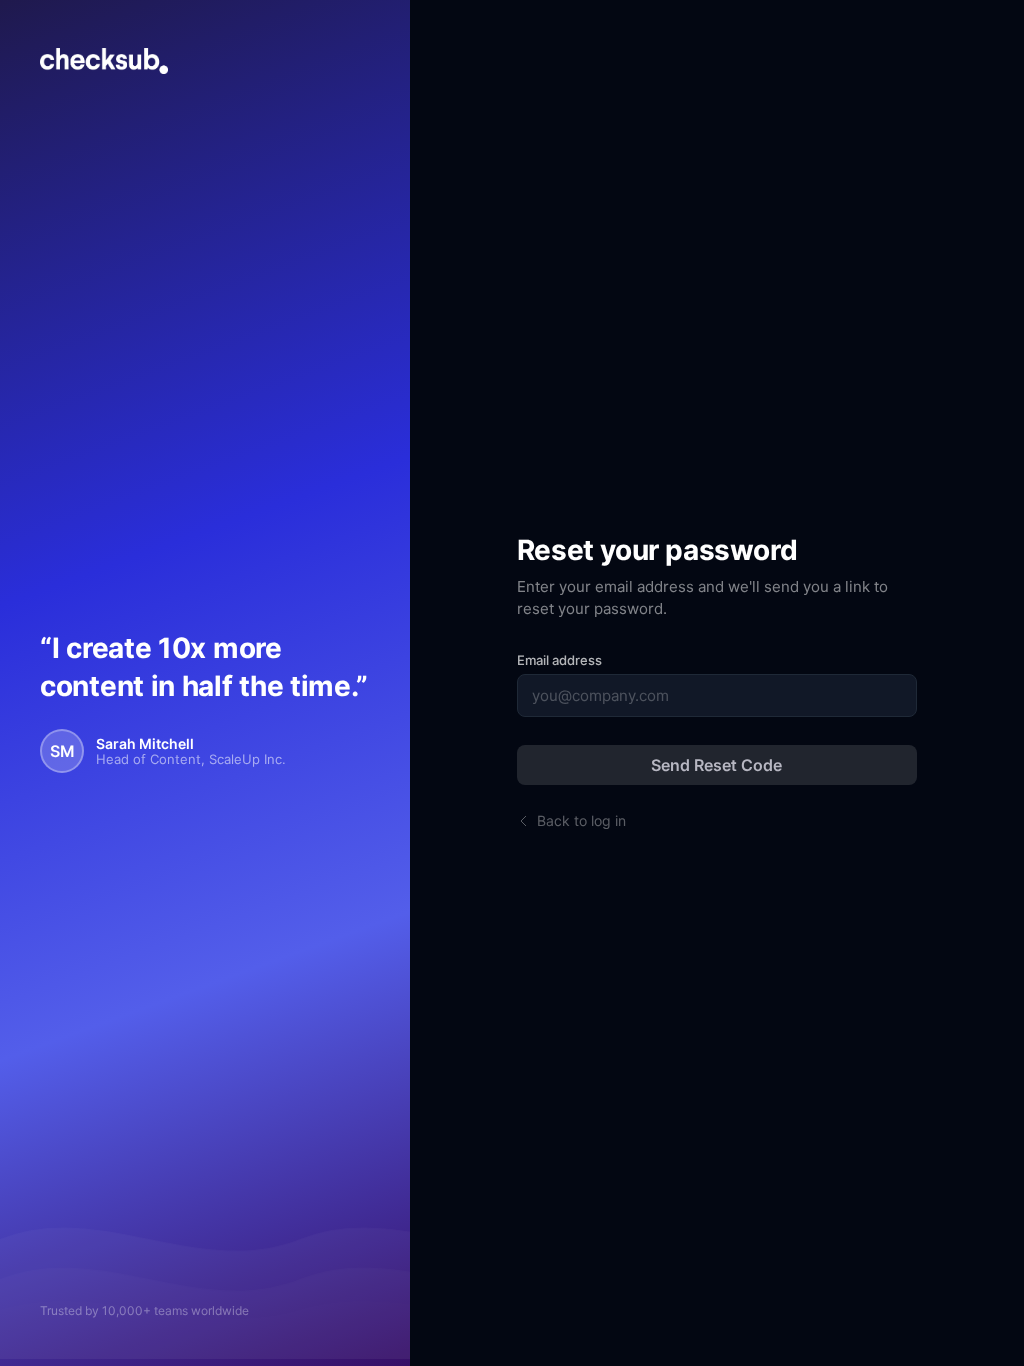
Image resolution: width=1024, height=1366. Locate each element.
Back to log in (581, 821)
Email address (559, 660)
